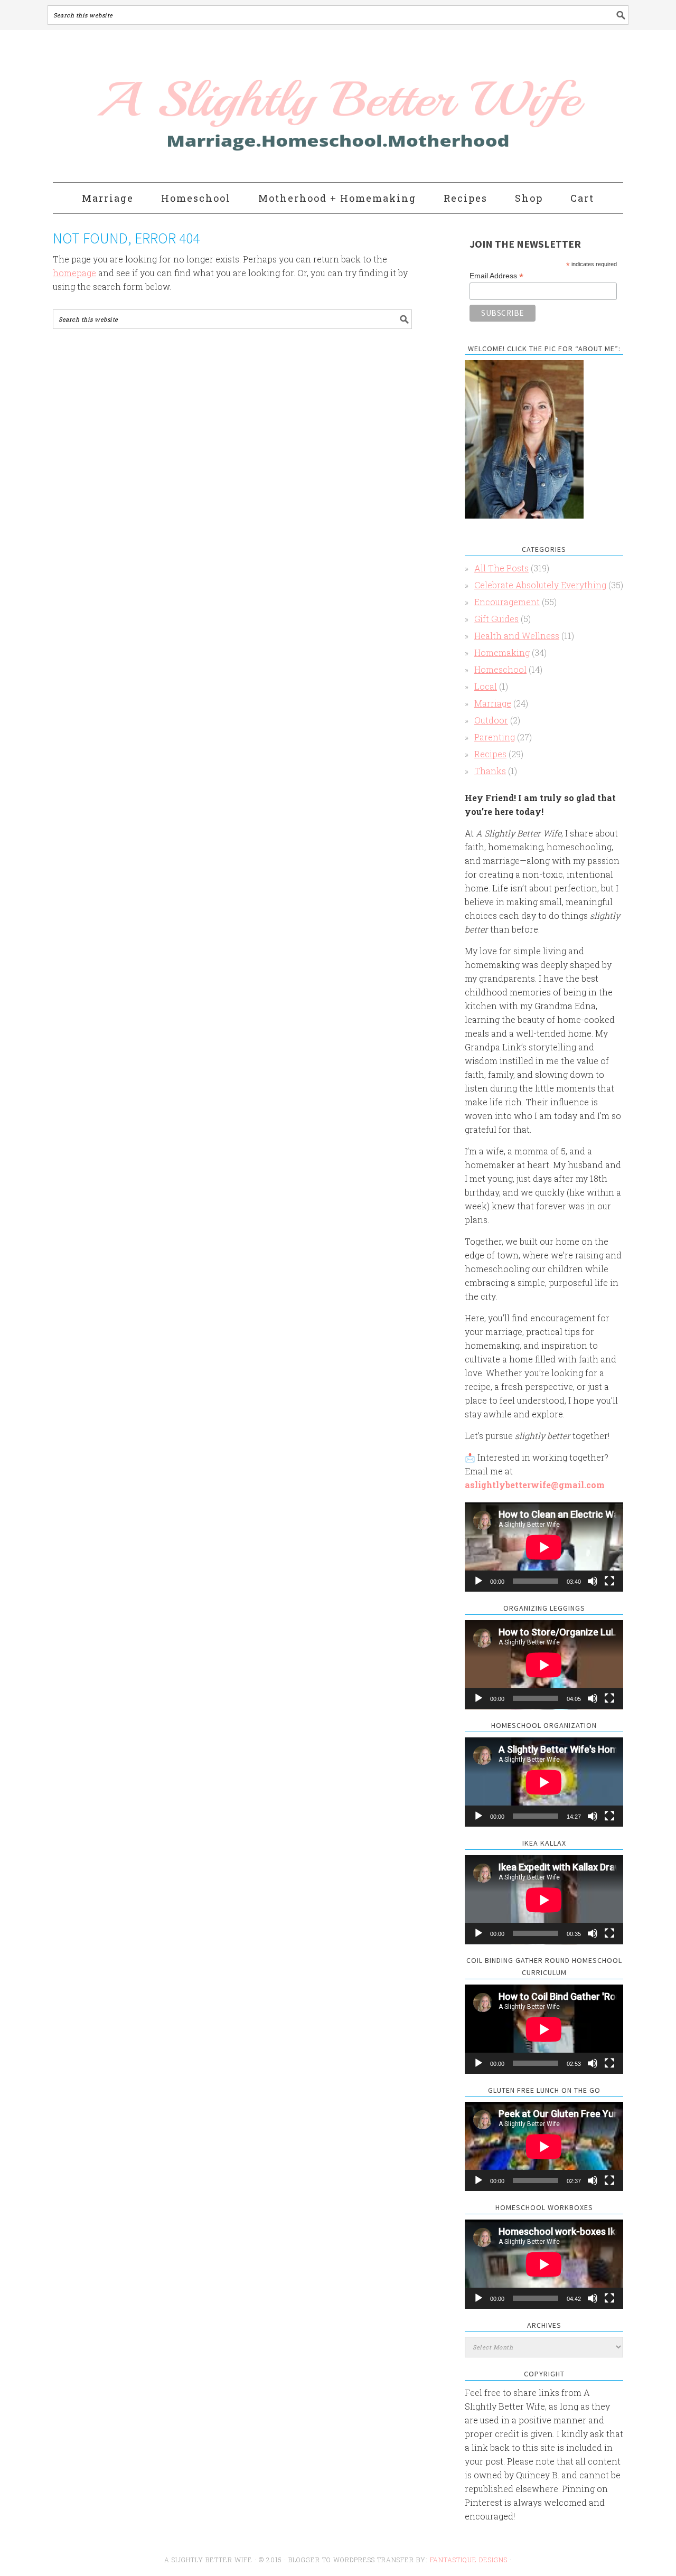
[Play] (478, 1581)
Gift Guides (496, 619)
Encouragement (507, 602)
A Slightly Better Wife (276, 107)
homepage (74, 273)
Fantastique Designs (470, 2560)
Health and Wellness (517, 636)
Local (486, 686)
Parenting (495, 737)
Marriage (493, 703)
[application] (544, 1547)
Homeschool (500, 669)
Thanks (490, 771)
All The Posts (501, 568)
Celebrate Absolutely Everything (540, 585)
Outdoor (491, 720)
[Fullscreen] (609, 1581)
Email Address (496, 276)
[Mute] (593, 1581)
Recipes (490, 754)
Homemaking (502, 652)
